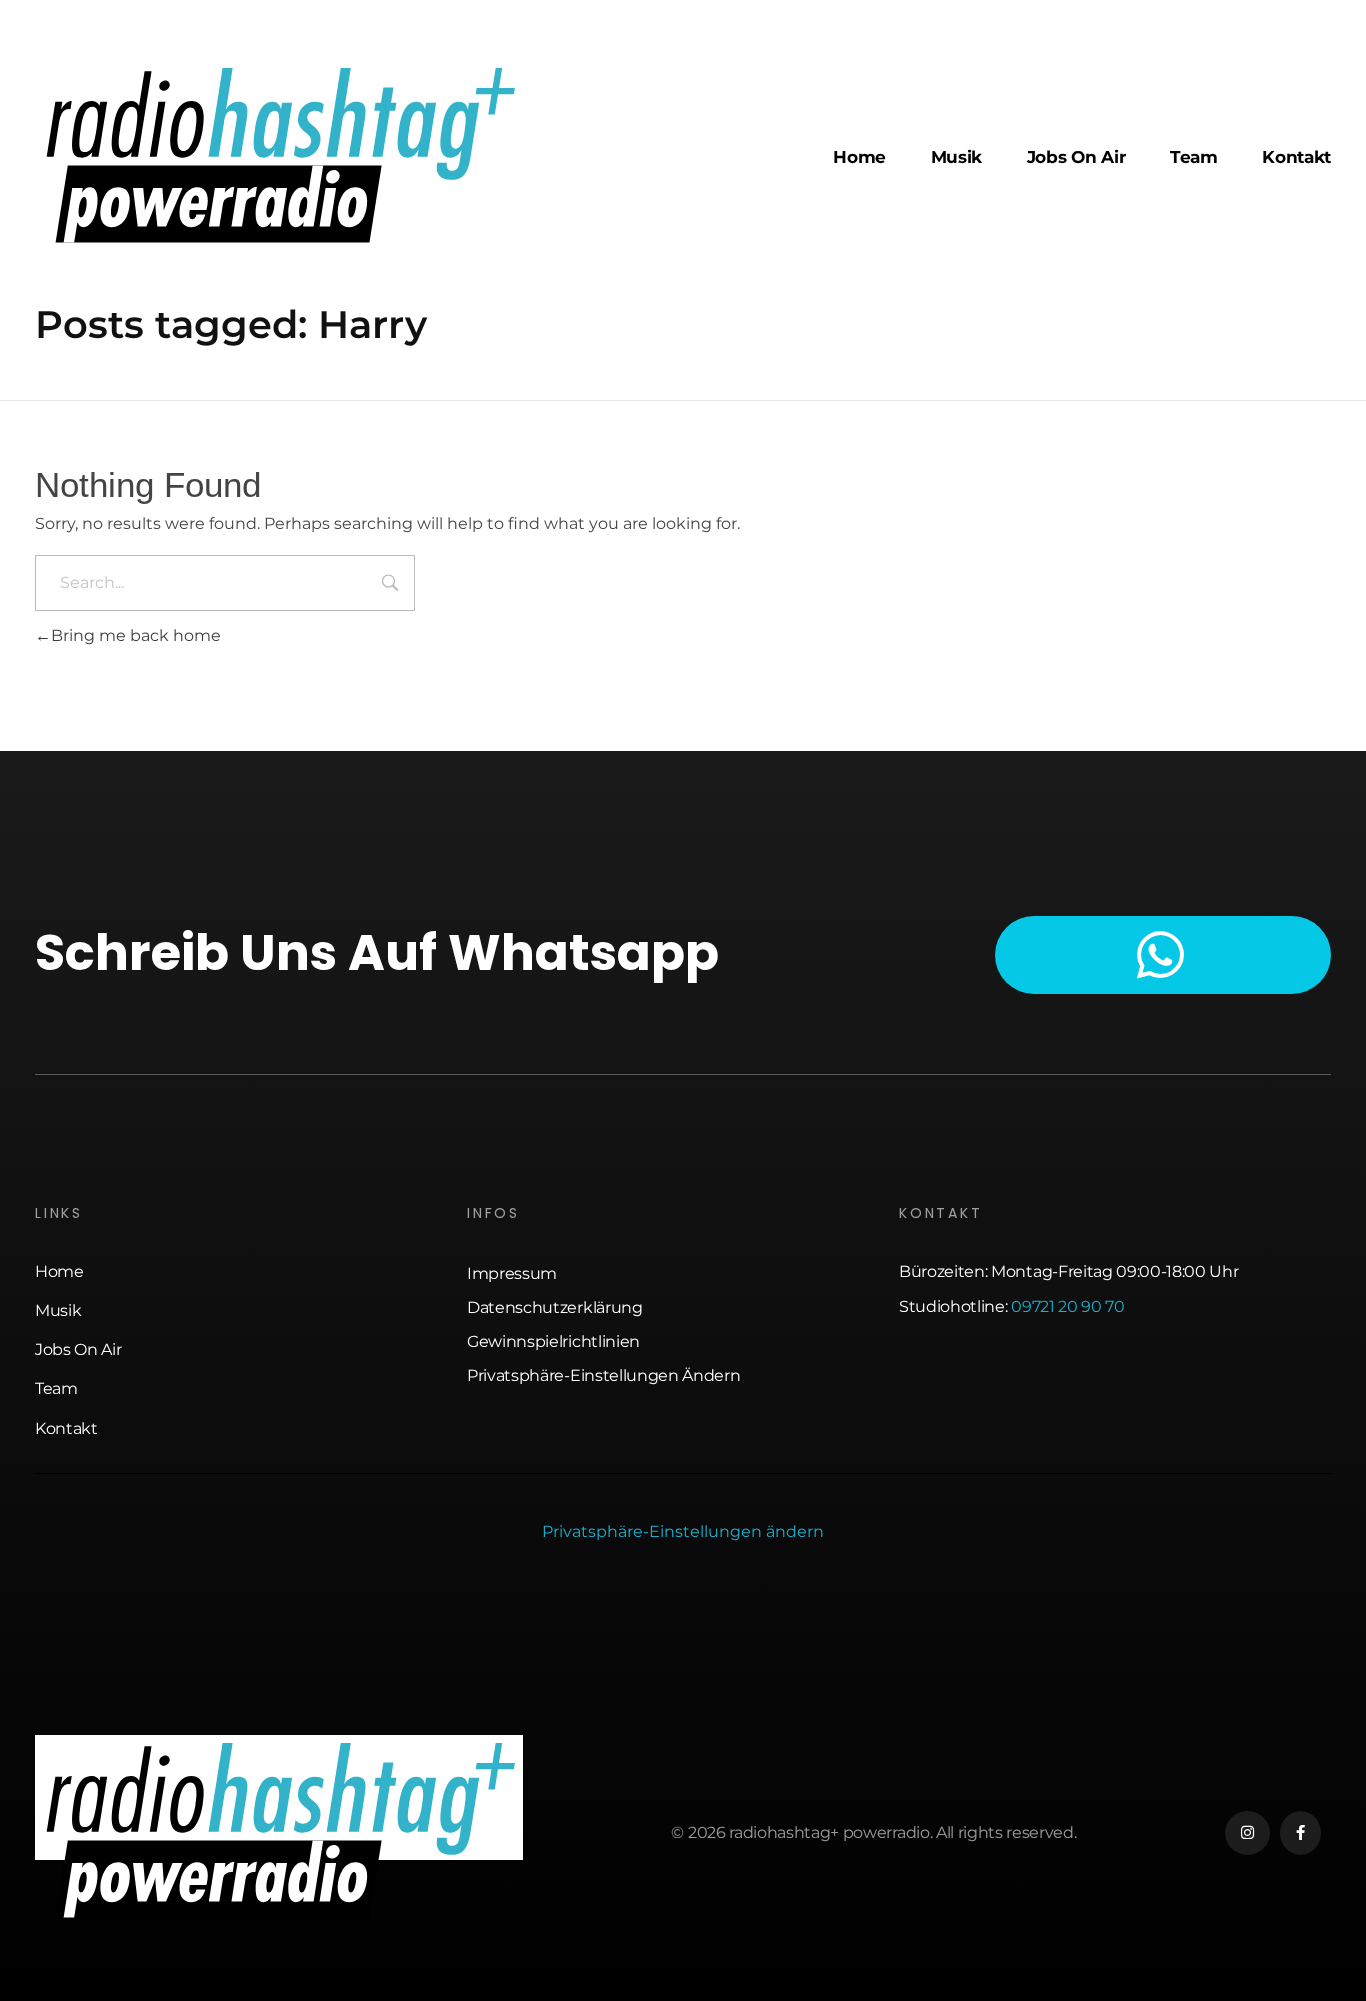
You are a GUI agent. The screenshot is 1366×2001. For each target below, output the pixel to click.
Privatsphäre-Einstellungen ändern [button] (683, 1531)
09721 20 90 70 (1068, 1306)
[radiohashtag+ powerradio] (279, 154)
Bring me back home (136, 635)
